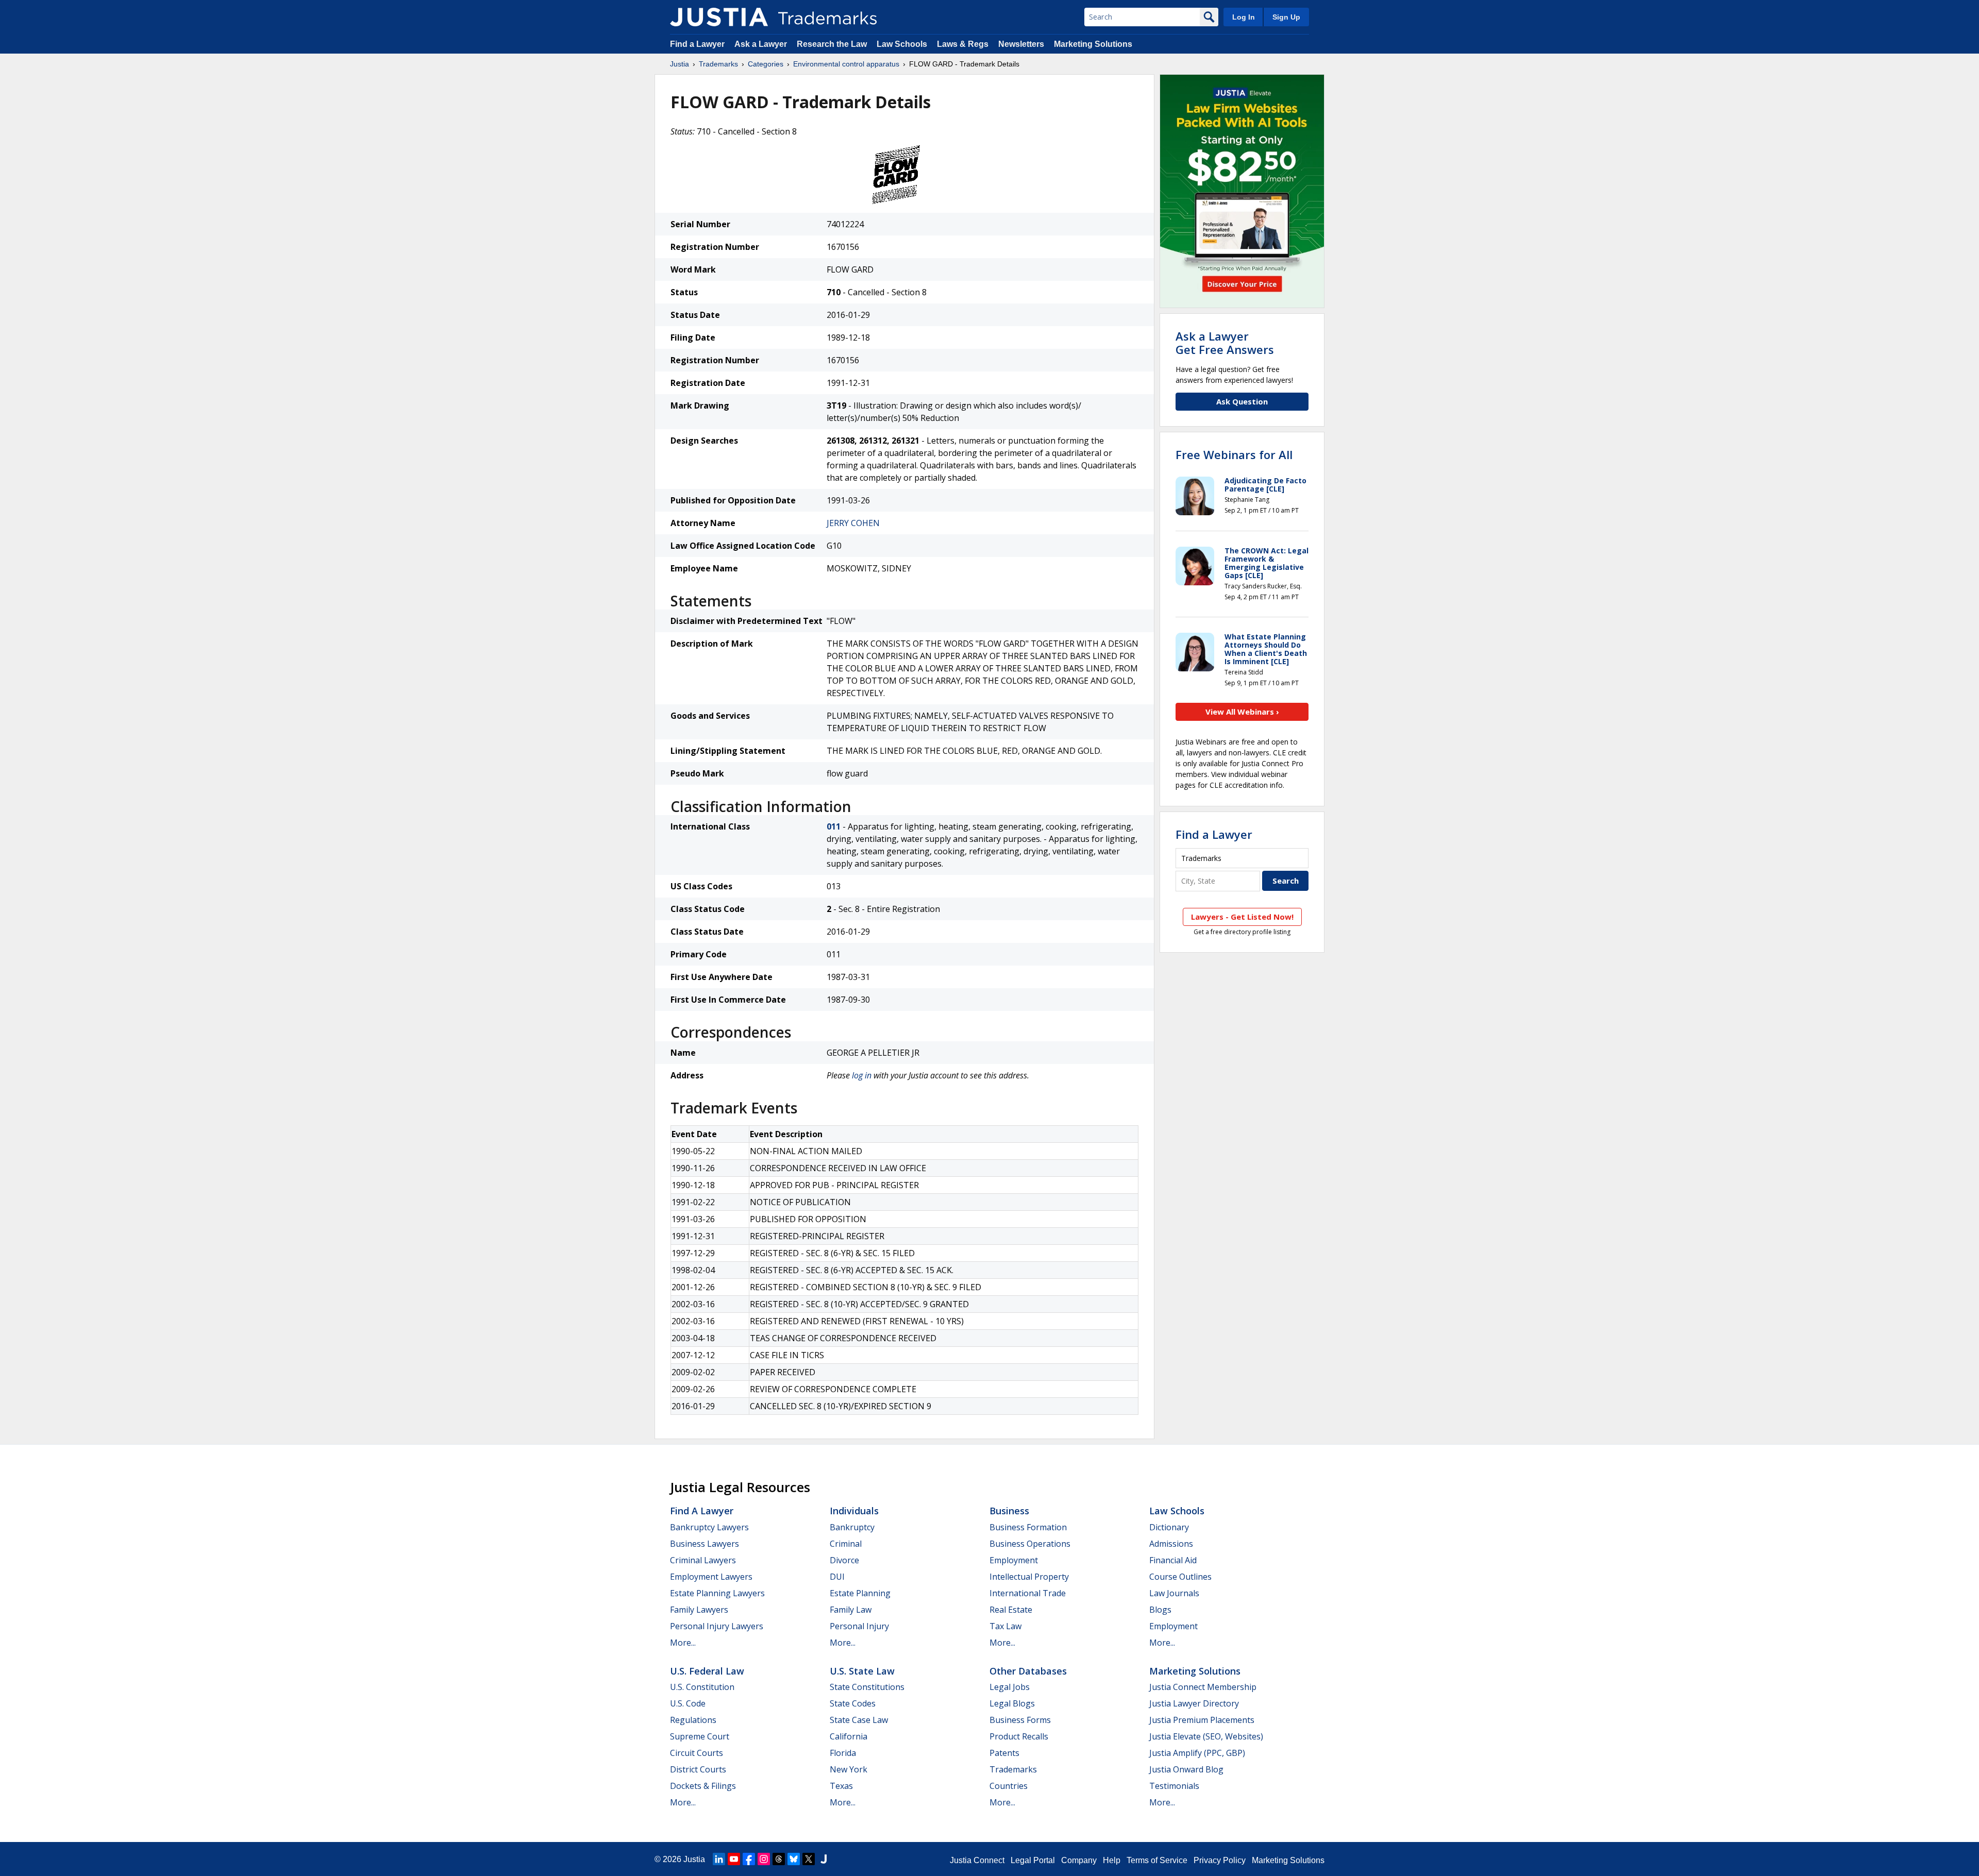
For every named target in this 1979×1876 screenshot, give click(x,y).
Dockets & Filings (703, 1786)
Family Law (851, 1610)
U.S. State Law (862, 1671)
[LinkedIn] (719, 1859)
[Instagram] (764, 1859)
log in (862, 1075)
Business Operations (1030, 1544)
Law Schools (902, 44)
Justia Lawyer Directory (1194, 1703)
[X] (809, 1859)
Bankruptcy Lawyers (709, 1527)
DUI (837, 1577)
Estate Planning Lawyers (717, 1593)
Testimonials (1174, 1786)
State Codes (853, 1703)
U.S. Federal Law (707, 1671)
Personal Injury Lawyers (717, 1626)
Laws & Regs (963, 44)
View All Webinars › (1242, 712)
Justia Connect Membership (1203, 1687)
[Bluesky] (794, 1859)
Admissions (1171, 1544)
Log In (1244, 17)
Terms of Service (1157, 1860)
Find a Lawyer (697, 44)
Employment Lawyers (711, 1577)
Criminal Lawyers (703, 1560)
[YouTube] (734, 1859)
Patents (1004, 1753)
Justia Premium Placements (1202, 1720)
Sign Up (1286, 17)
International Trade (1028, 1593)
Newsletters (1021, 44)
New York (849, 1769)
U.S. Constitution (702, 1687)
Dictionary (1169, 1527)
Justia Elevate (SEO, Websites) (1206, 1736)
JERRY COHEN (853, 523)
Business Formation (1028, 1527)
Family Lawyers (699, 1610)
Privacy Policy (1220, 1860)
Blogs (1160, 1610)
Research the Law (832, 44)
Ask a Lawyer (761, 44)
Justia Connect (977, 1860)
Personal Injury (859, 1626)
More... (683, 1643)
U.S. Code (688, 1703)
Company (1079, 1860)
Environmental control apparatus (846, 64)
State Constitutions (867, 1687)
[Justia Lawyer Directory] (824, 1859)
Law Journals (1174, 1593)
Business (1009, 1511)
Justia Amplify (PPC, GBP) (1197, 1753)
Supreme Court (700, 1736)
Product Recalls (1019, 1736)
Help (1112, 1860)
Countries (1009, 1786)
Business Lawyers (705, 1544)
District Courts (698, 1769)
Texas (841, 1786)
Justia (680, 64)
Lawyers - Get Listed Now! (1242, 917)
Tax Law (1005, 1626)
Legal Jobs (1010, 1687)
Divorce (844, 1560)
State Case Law (859, 1720)
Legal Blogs (1012, 1703)
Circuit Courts (697, 1753)
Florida (843, 1753)
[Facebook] (749, 1859)
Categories (766, 64)
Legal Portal (1033, 1860)
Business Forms (1020, 1720)
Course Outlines (1180, 1577)
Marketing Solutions (1093, 44)
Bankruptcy (852, 1527)
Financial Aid (1173, 1560)
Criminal (846, 1544)
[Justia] (719, 17)
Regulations (693, 1720)
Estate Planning (860, 1593)
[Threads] (779, 1859)
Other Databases (1028, 1671)
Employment (1014, 1560)
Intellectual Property (1029, 1577)
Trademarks (718, 64)
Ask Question (1242, 401)
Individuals (854, 1511)
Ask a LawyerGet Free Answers (1225, 343)
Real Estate (1011, 1610)
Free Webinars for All (1234, 454)
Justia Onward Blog (1186, 1769)
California (849, 1736)
